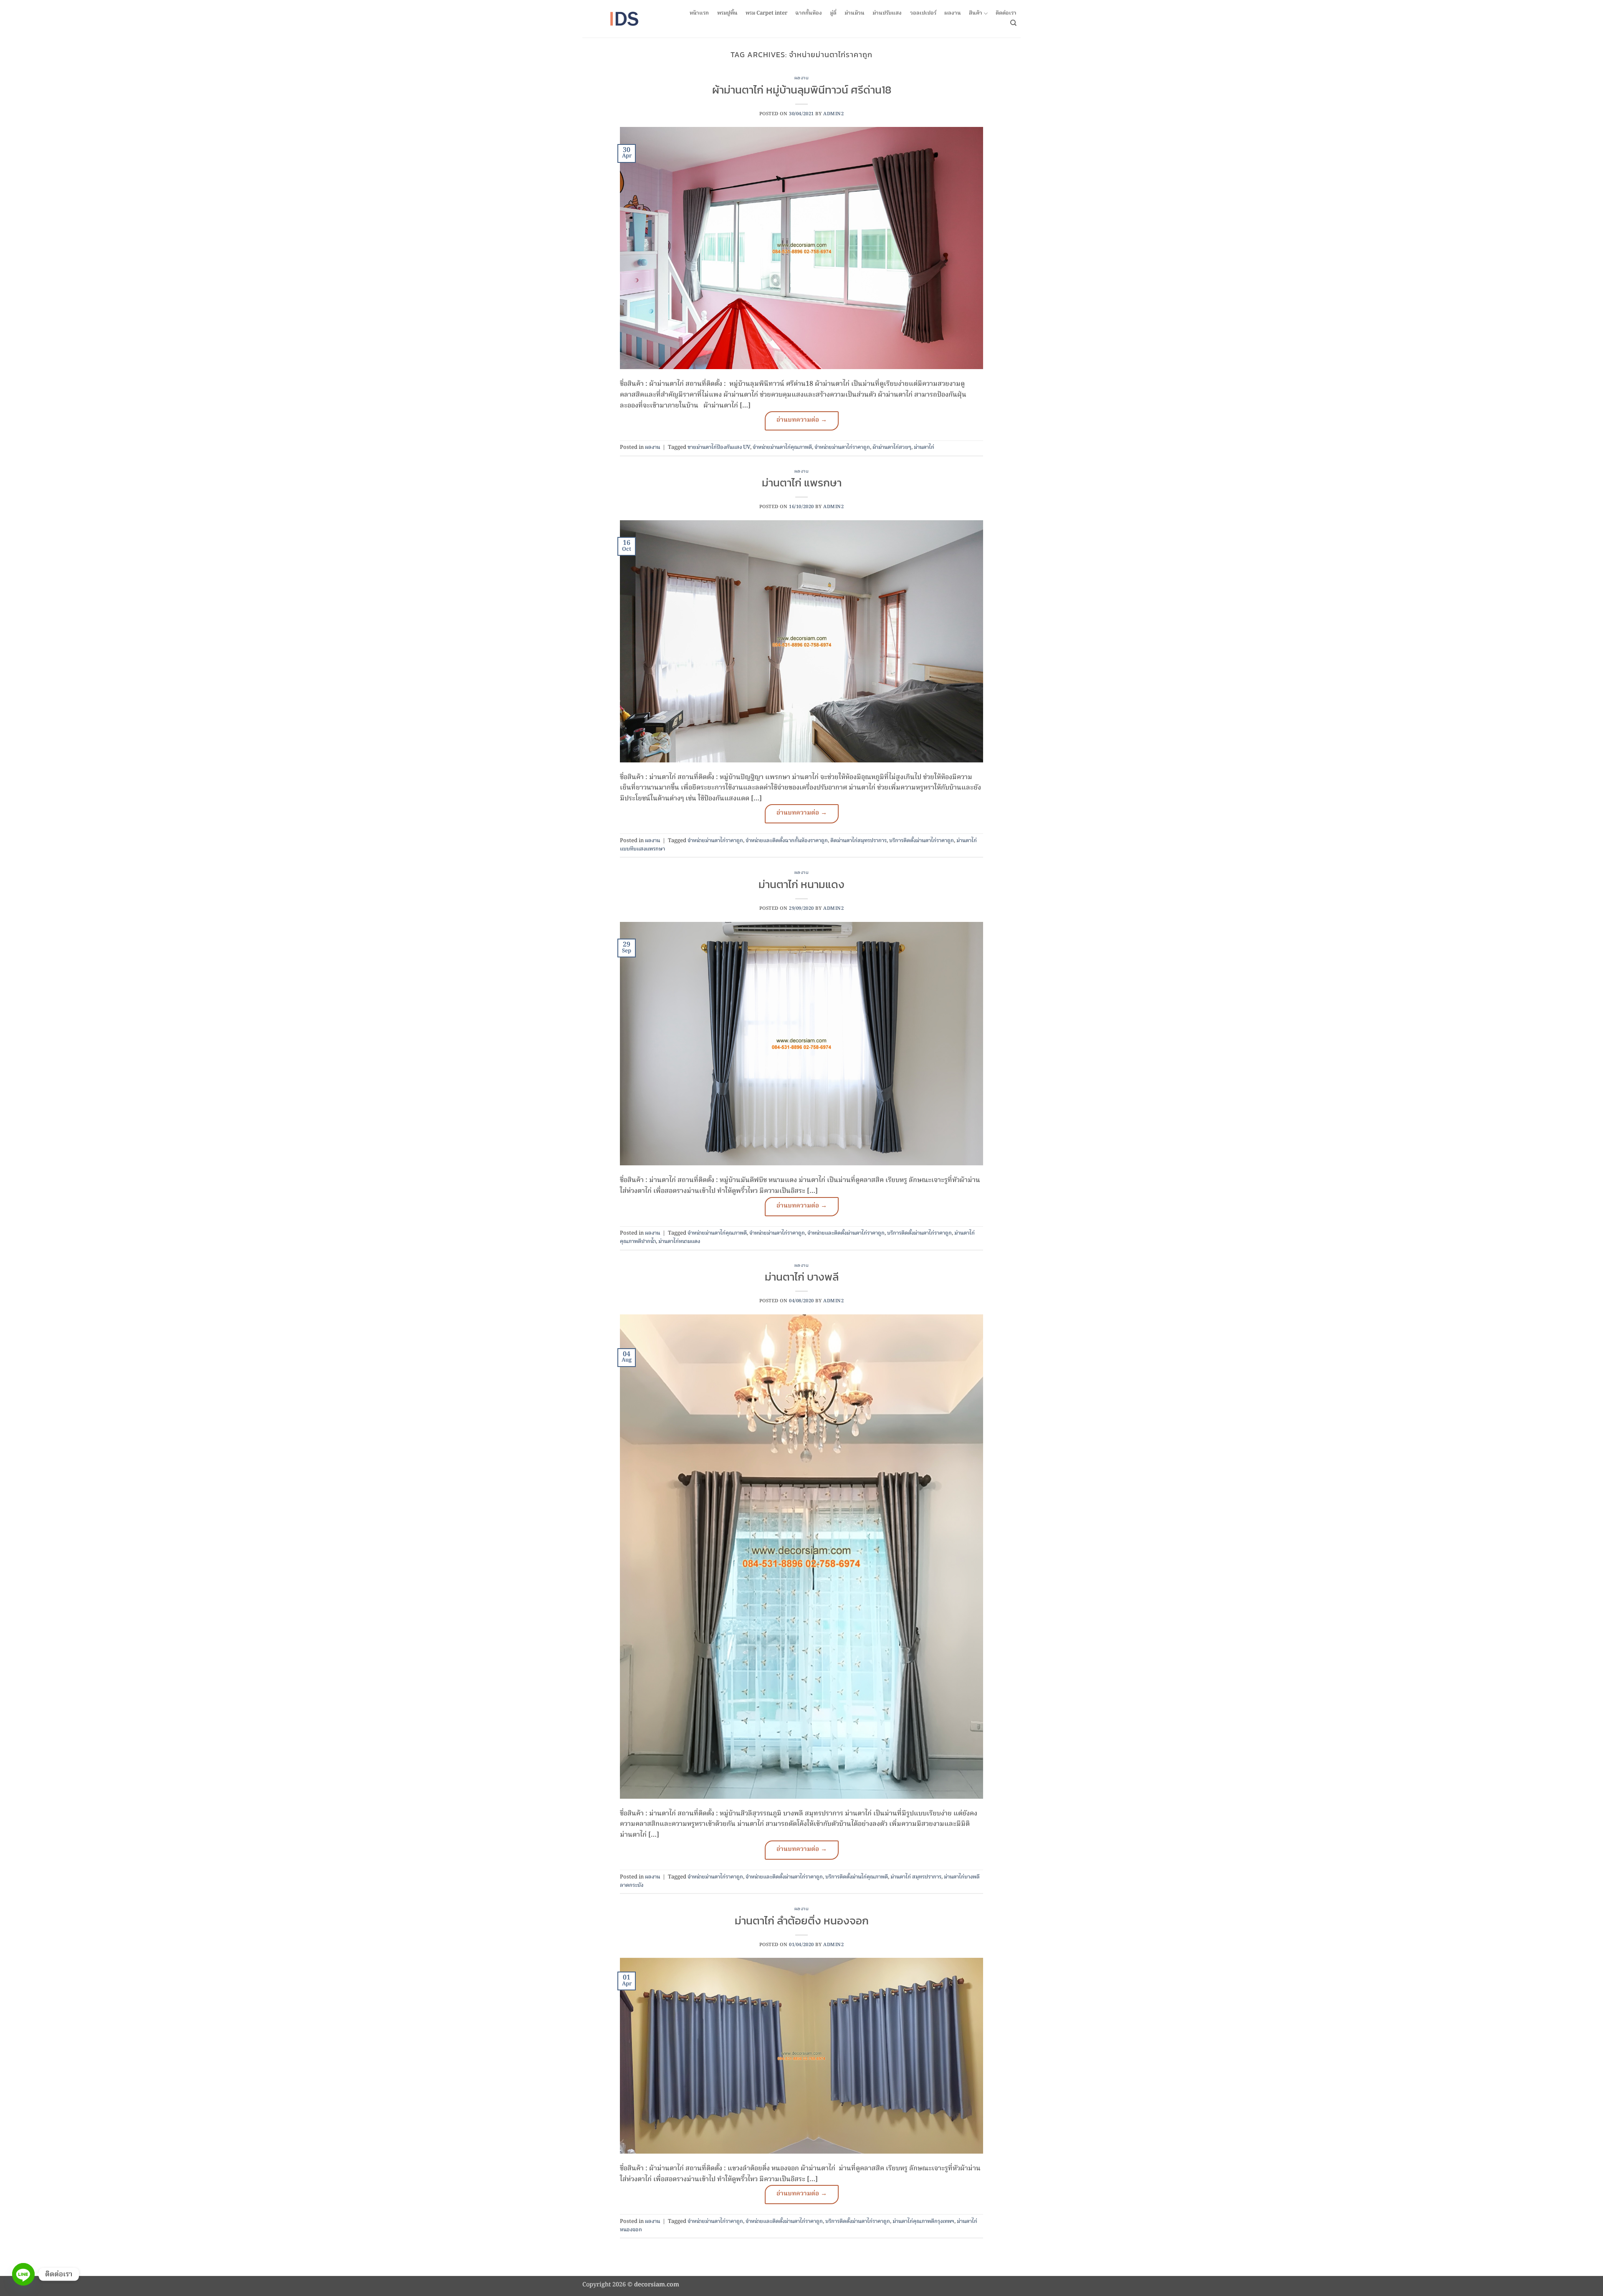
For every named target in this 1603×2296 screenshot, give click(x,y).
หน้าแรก (699, 13)
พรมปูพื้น (727, 13)
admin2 (833, 114)
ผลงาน (953, 13)
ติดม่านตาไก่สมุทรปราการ (858, 841)
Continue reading (802, 421)
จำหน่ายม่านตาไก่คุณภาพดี (782, 447)
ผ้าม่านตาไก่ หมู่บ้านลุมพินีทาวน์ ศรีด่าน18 (802, 90)
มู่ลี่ (833, 13)
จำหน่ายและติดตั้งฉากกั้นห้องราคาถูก (787, 841)
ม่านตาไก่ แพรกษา (802, 483)
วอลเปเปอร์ (923, 13)
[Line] (23, 2274)
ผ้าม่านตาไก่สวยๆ (892, 447)
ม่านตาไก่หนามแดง (679, 1242)
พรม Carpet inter (766, 13)
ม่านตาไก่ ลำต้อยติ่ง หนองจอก (802, 1921)
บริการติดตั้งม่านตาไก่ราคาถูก (922, 841)
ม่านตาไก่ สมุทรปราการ (916, 1877)
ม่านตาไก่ (924, 447)
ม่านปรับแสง (887, 13)
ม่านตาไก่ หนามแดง (801, 884)
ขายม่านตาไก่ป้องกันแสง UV (719, 447)
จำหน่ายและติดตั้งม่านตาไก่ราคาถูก (846, 1233)
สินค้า (976, 14)
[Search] (1013, 23)
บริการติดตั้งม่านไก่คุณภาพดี (857, 1877)
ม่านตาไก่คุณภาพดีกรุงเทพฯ (923, 2221)
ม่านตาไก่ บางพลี (802, 1277)
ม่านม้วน (855, 13)
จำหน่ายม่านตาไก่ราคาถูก (842, 447)
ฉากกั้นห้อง (809, 13)
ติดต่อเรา (1006, 13)
